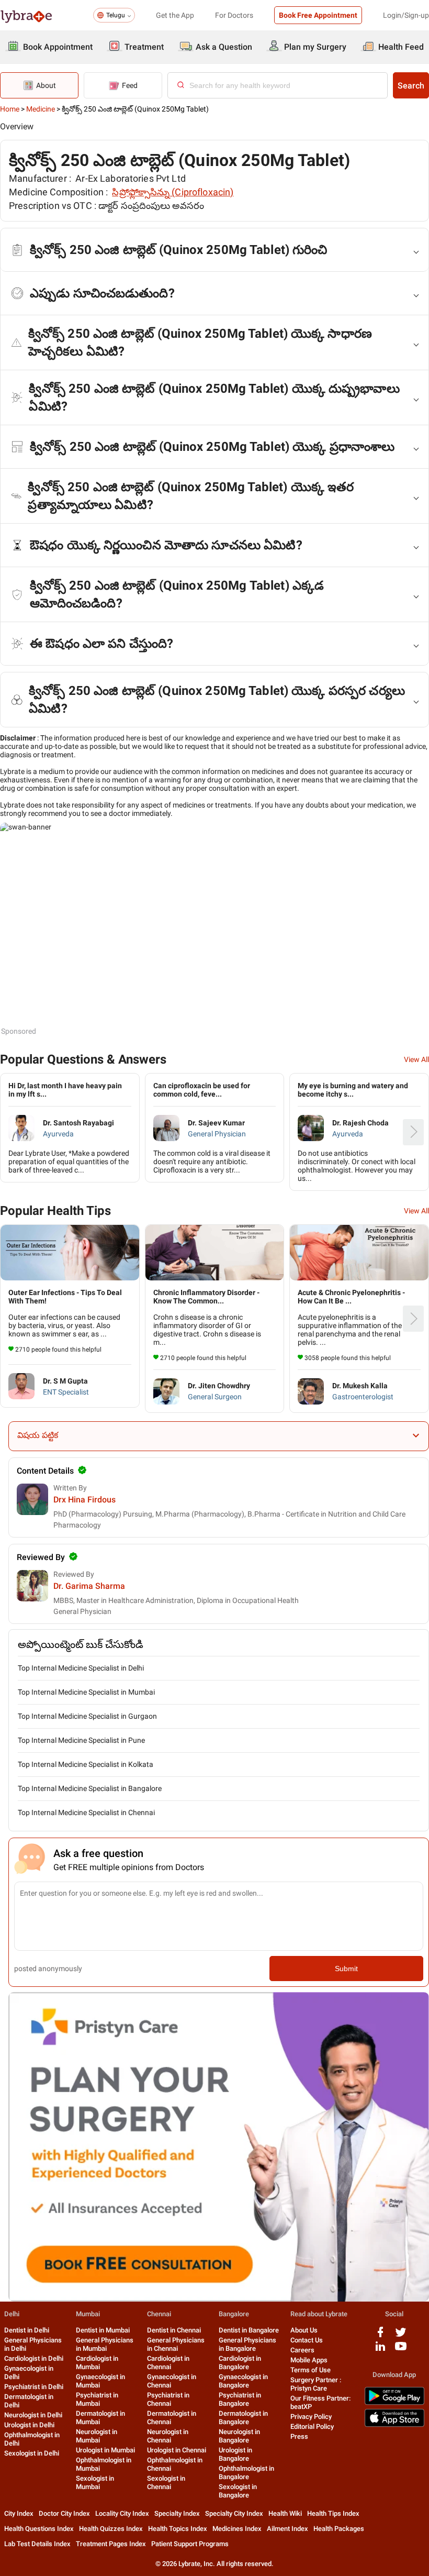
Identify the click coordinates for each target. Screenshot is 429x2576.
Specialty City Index (234, 2513)
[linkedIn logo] (380, 2350)
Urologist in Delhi (29, 2425)
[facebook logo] (380, 2336)
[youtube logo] (401, 2350)
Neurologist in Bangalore (239, 2436)
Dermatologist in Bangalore (243, 2418)
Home (10, 109)
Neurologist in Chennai (168, 2436)
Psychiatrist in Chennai (168, 2399)
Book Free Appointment (318, 15)
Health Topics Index (178, 2529)
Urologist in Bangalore (235, 2454)
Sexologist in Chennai (166, 2483)
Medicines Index (237, 2529)
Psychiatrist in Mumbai (97, 2399)
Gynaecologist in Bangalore (243, 2381)
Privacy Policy (311, 2417)
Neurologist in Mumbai (97, 2436)
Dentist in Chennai (174, 2330)
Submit (346, 1969)
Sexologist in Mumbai (95, 2483)
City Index (19, 2513)
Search (411, 86)
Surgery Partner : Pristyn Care (316, 2384)
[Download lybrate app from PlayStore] (394, 2403)
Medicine (41, 109)
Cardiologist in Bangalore (240, 2363)
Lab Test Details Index (37, 2544)
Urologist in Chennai (177, 2450)
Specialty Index (177, 2513)
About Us (304, 2330)
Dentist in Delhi (27, 2330)
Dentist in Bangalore (249, 2330)
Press (299, 2436)
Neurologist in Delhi (33, 2415)
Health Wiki (285, 2513)
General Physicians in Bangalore (247, 2344)
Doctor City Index (64, 2513)
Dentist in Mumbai (103, 2330)
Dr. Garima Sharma (89, 1586)
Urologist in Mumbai (105, 2450)
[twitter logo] (401, 2336)
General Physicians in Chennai (176, 2344)
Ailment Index (287, 2529)
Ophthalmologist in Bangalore (246, 2473)
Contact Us (307, 2340)
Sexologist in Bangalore (238, 2491)
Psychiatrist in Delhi (34, 2387)
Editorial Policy (312, 2426)
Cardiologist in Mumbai (97, 2363)
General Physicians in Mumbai (105, 2344)
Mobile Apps (309, 2360)
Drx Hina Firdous (84, 1500)
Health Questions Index (39, 2529)
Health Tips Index (333, 2513)
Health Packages (339, 2529)
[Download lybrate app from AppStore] (394, 2425)
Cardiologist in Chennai (168, 2363)
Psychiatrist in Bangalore (240, 2399)
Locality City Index (122, 2513)
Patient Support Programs (190, 2544)
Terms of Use (311, 2370)
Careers (302, 2350)
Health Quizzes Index (111, 2529)
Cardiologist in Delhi (34, 2358)
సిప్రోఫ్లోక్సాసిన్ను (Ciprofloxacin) (173, 192)
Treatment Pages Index (111, 2544)
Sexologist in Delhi (32, 2453)
